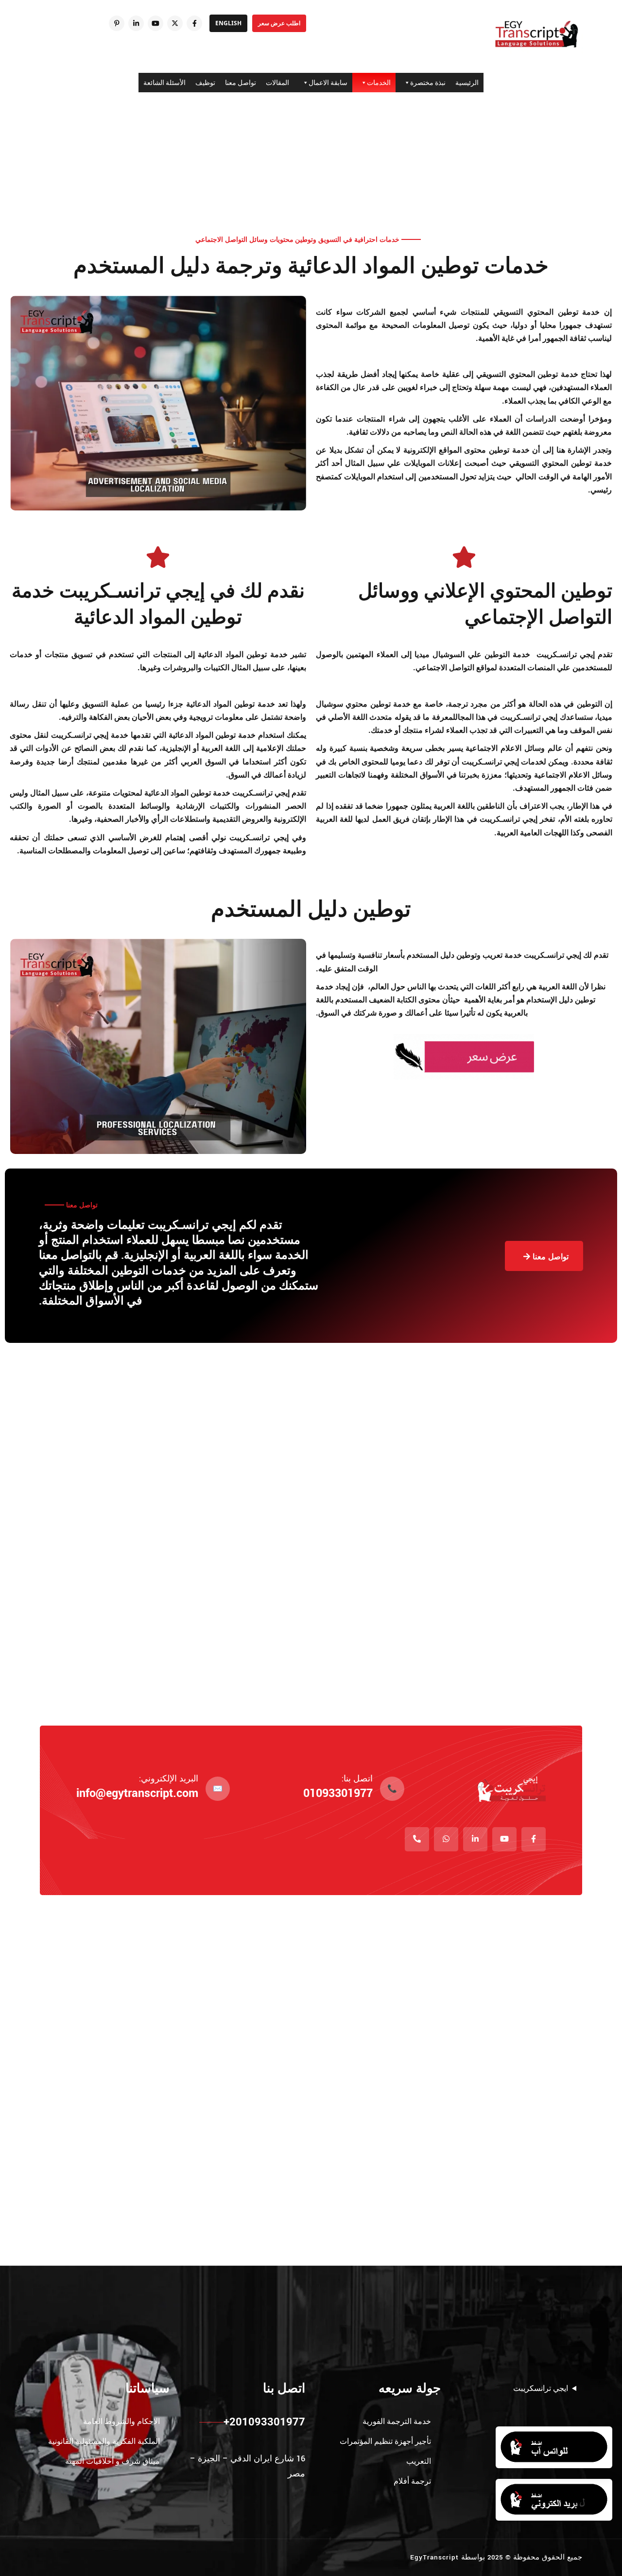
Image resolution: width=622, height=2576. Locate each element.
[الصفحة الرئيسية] (536, 34)
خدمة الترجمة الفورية (397, 2421)
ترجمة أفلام (412, 2481)
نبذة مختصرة (428, 83)
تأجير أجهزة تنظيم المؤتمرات (385, 2441)
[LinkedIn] (136, 23)
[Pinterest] (117, 23)
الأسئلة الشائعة (164, 83)
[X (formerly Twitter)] (175, 23)
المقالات (277, 83)
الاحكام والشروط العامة (121, 2421)
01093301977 (338, 1793)
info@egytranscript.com (137, 1793)
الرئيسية (467, 83)
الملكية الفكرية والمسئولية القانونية (104, 2441)
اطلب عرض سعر (279, 23)
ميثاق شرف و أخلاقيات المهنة (112, 2461)
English (228, 23)
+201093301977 (264, 2422)
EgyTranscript (434, 2557)
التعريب (419, 2461)
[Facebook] (194, 23)
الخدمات (379, 83)
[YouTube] (155, 23)
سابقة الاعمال (328, 83)
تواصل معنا (241, 83)
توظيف (205, 83)
